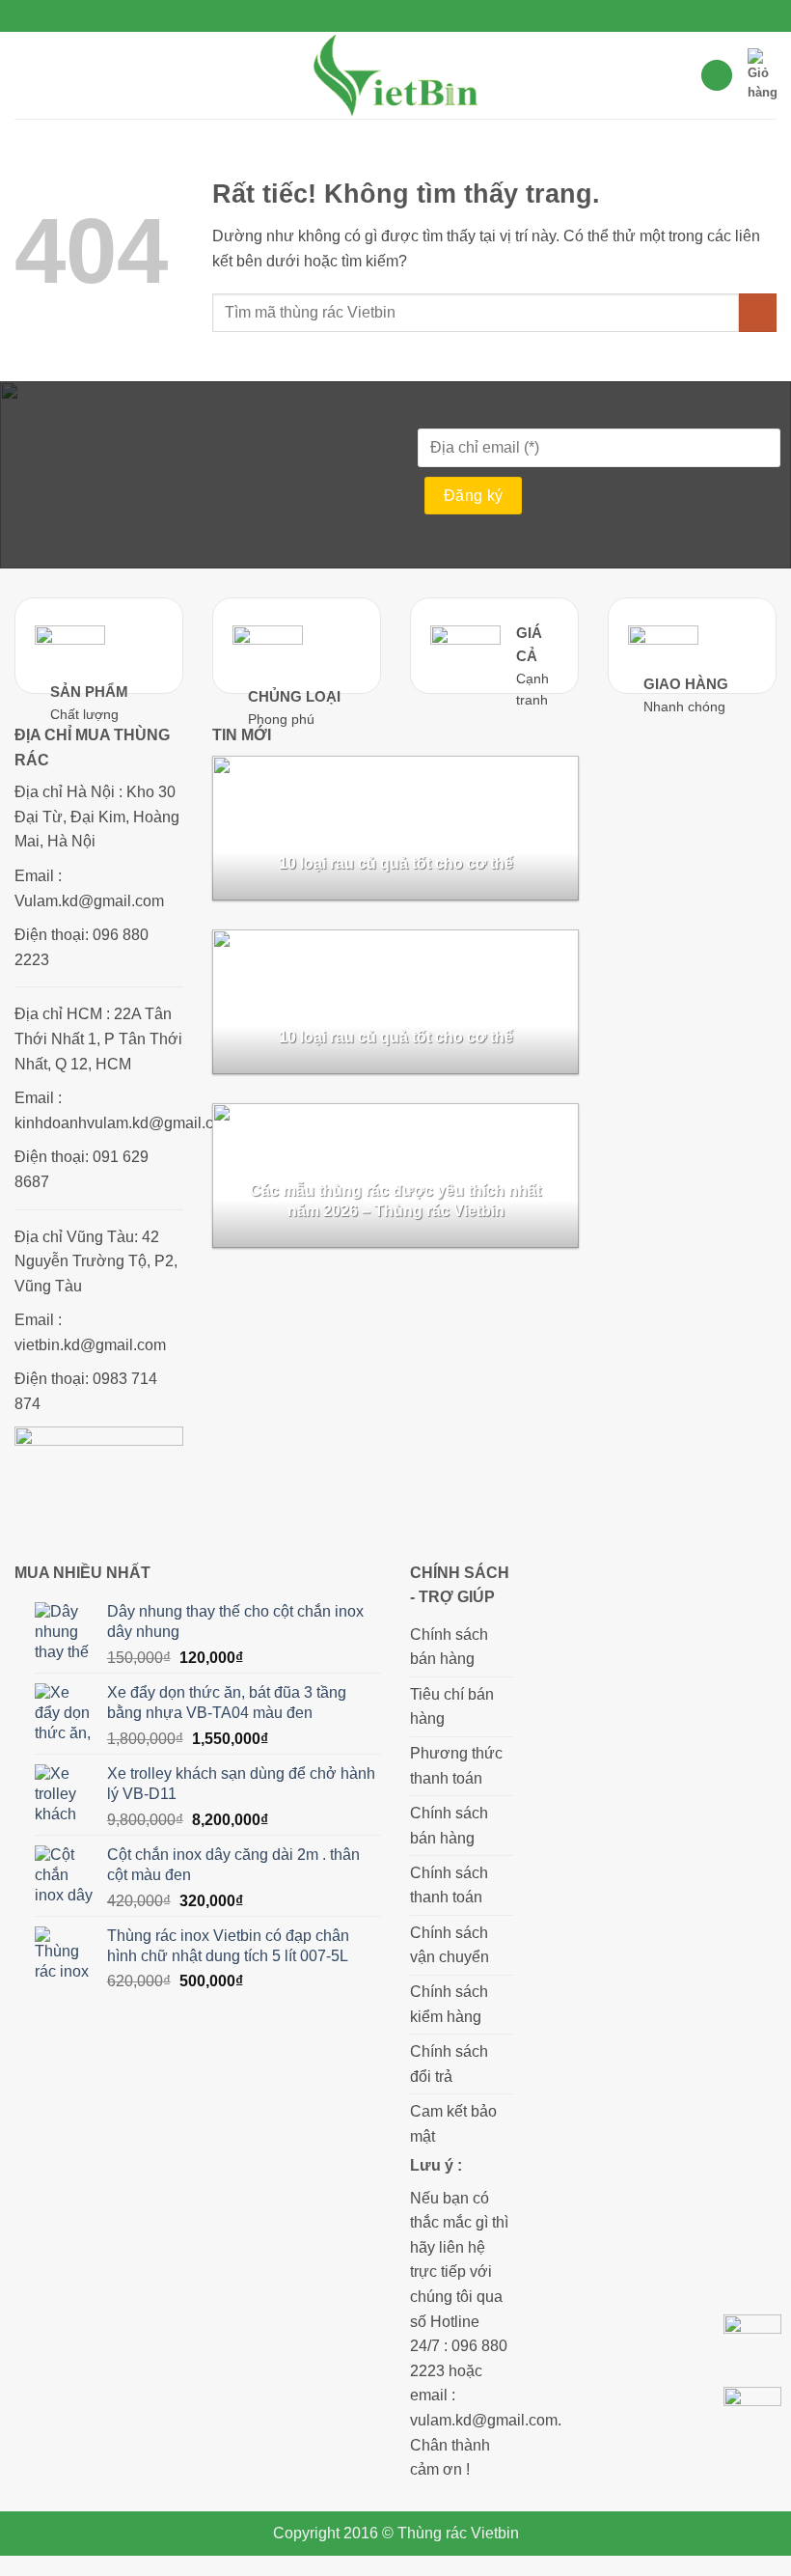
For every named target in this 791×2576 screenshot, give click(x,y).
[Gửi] (758, 312)
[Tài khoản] (717, 76)
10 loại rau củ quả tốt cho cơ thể (396, 863)
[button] (26, 75)
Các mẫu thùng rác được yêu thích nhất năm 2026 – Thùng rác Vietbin (395, 1201)
